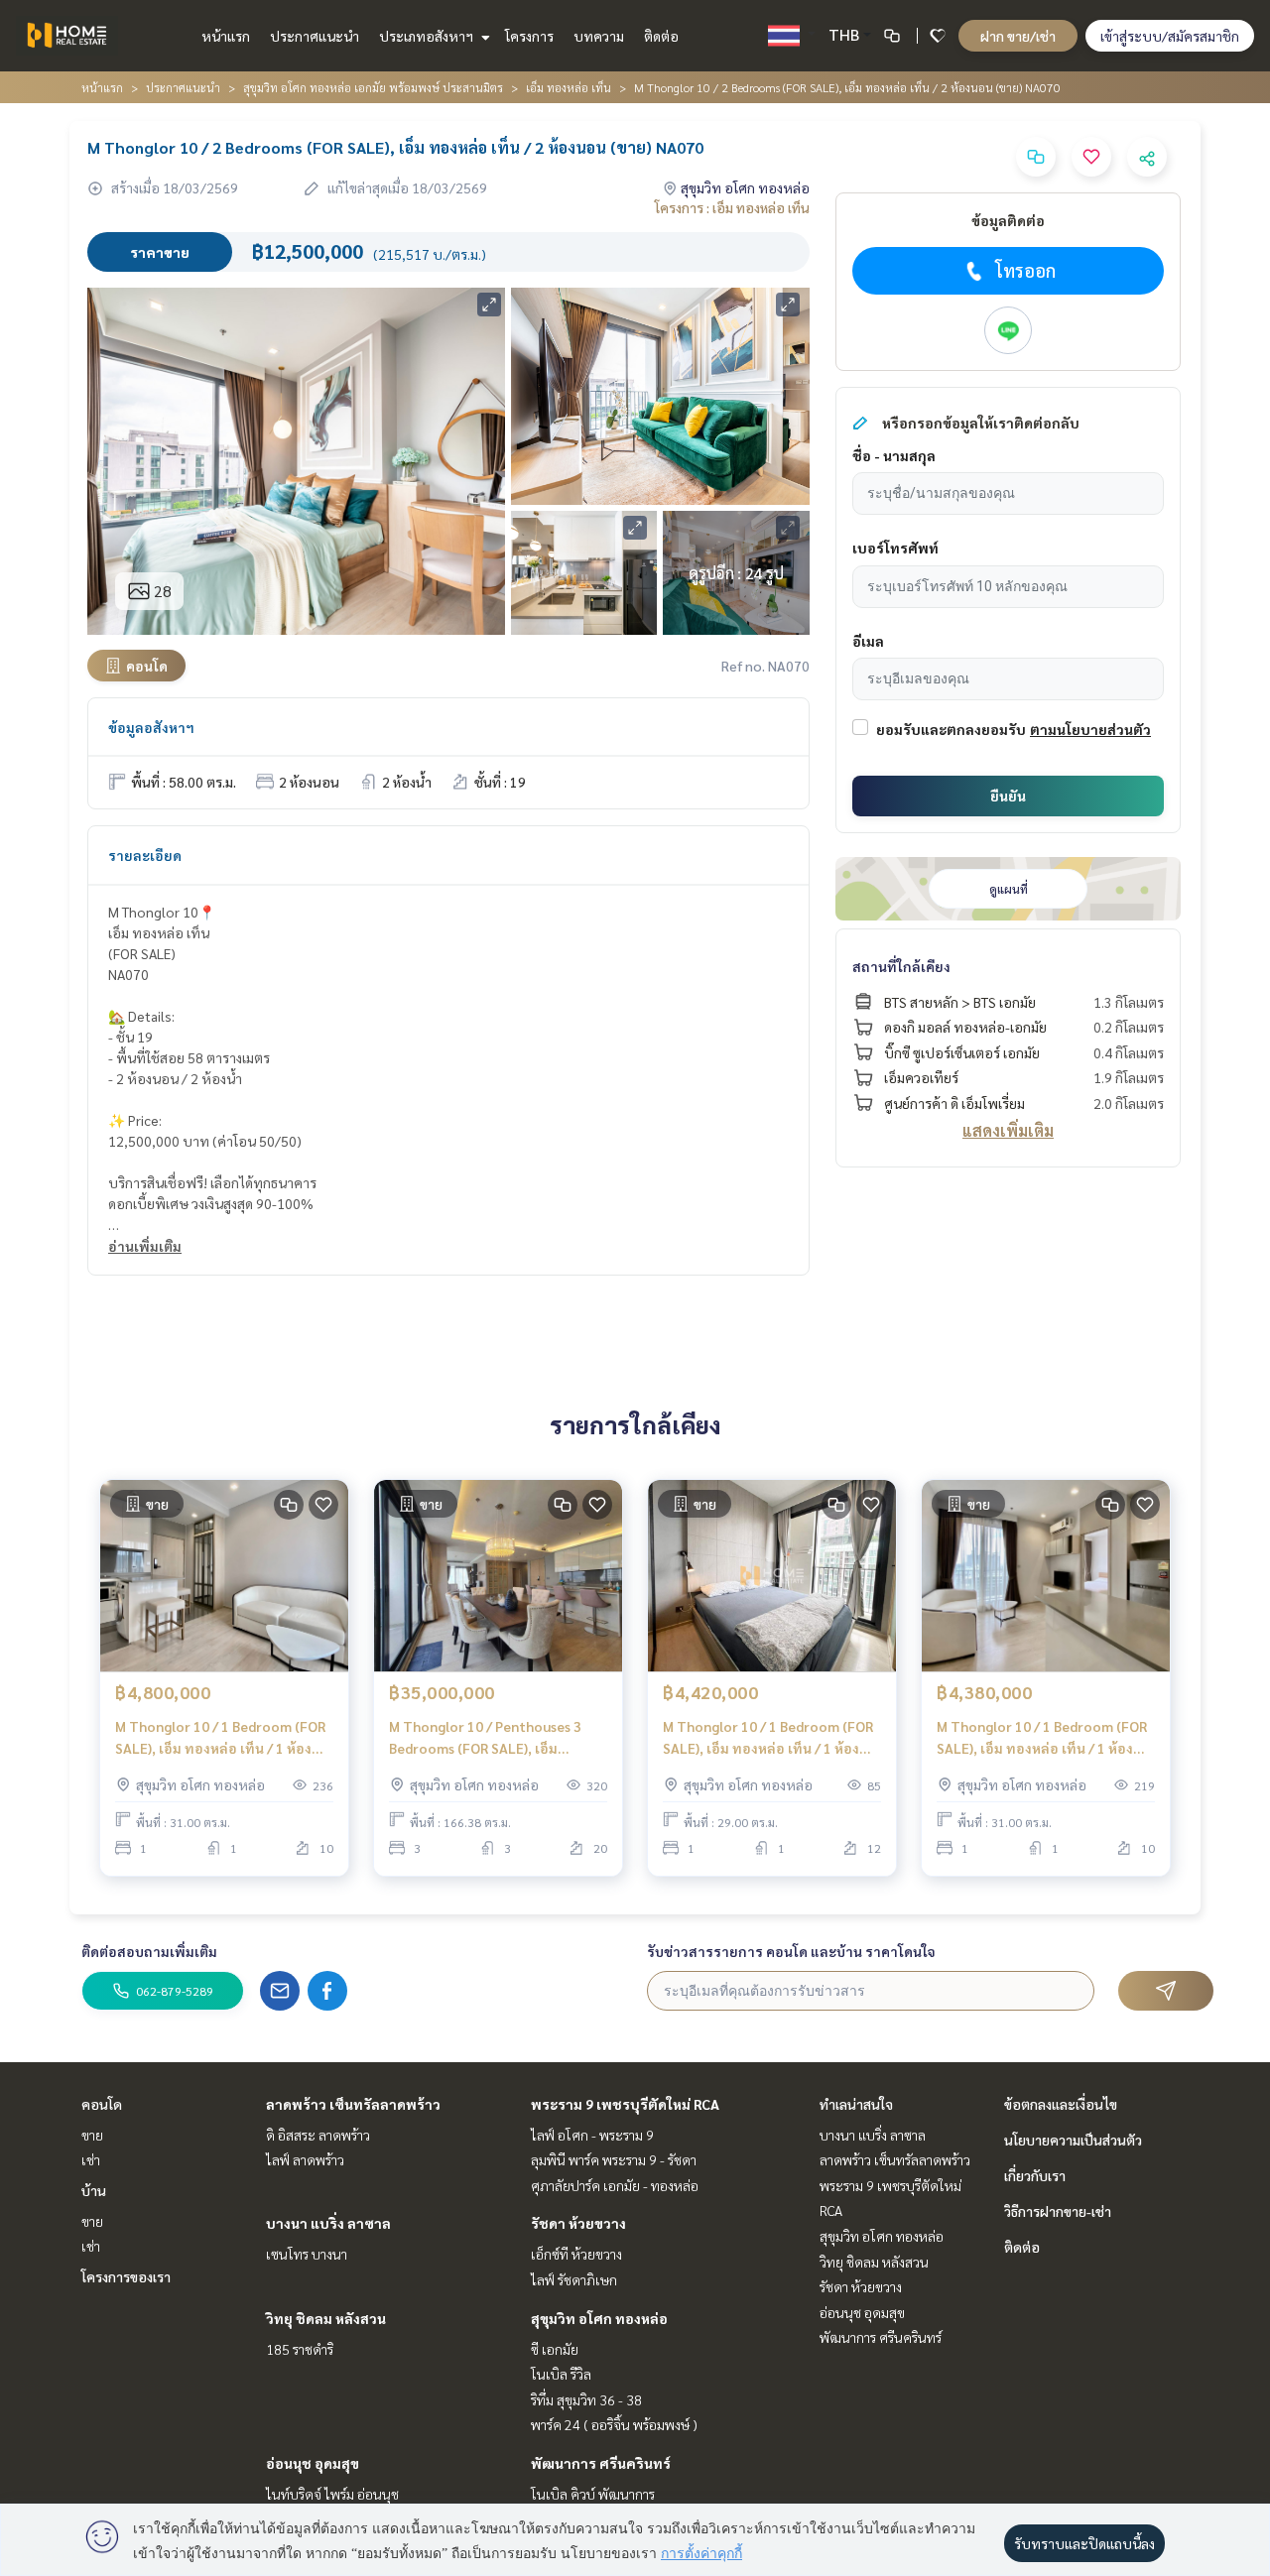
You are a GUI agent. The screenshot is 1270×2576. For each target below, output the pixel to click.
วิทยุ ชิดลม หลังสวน (326, 2318)
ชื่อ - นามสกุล (894, 455)
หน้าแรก (226, 36)
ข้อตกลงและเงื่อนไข (1061, 2104)
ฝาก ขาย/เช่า (1018, 36)
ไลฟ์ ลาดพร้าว (305, 2159)
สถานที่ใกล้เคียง (901, 966)
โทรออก (1025, 270)
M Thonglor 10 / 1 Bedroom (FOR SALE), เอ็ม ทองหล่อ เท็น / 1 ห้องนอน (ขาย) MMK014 (1042, 1738)
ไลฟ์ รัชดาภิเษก (574, 2279)
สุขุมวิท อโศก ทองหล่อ (599, 2318)
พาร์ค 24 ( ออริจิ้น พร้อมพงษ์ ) (614, 2424)
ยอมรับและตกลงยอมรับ (951, 729)
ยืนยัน (1008, 796)
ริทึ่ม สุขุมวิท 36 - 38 (586, 2399)
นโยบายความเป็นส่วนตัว (1073, 2140)
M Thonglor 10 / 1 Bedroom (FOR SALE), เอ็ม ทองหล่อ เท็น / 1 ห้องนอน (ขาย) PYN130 (768, 1738)
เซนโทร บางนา (307, 2254)
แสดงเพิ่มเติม (1008, 1130)
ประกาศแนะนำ (315, 36)
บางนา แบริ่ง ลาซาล (328, 2223)
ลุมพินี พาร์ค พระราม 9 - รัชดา (614, 2159)
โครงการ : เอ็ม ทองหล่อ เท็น (732, 207)
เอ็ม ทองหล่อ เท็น (569, 87)
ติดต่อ (661, 36)
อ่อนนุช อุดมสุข (313, 2463)
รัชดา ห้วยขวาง (578, 2223)
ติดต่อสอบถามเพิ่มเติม (149, 1951)
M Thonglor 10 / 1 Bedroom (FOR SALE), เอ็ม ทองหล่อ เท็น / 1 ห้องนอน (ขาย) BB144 (220, 1738)
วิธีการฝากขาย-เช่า (1058, 2211)
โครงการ (529, 36)
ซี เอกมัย (555, 2349)
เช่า (91, 2159)
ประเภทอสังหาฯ (428, 36)
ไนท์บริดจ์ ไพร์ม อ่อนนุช (332, 2494)
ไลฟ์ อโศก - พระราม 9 (592, 2135)
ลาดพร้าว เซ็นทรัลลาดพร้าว (353, 2104)
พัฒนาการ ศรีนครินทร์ (601, 2463)
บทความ (599, 36)
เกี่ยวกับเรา (1035, 2175)
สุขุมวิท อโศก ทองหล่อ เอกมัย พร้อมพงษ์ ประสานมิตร (373, 87)
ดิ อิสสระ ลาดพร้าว (318, 2135)
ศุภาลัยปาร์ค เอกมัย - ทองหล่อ (615, 2185)
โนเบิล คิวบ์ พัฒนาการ (593, 2494)
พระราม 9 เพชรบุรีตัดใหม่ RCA (625, 2104)
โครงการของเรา (126, 2276)
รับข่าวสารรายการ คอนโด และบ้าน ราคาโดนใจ (791, 1951)
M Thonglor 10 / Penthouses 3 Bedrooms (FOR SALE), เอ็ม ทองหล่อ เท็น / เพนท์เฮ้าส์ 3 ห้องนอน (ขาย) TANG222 (486, 1738)
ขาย (92, 2135)
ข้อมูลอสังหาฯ (151, 727)
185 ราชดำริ (300, 2349)
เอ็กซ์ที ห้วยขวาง (576, 2254)
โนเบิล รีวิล (561, 2374)
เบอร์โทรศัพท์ (895, 548)
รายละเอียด (145, 855)
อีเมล (868, 641)
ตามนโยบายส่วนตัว (1090, 729)
